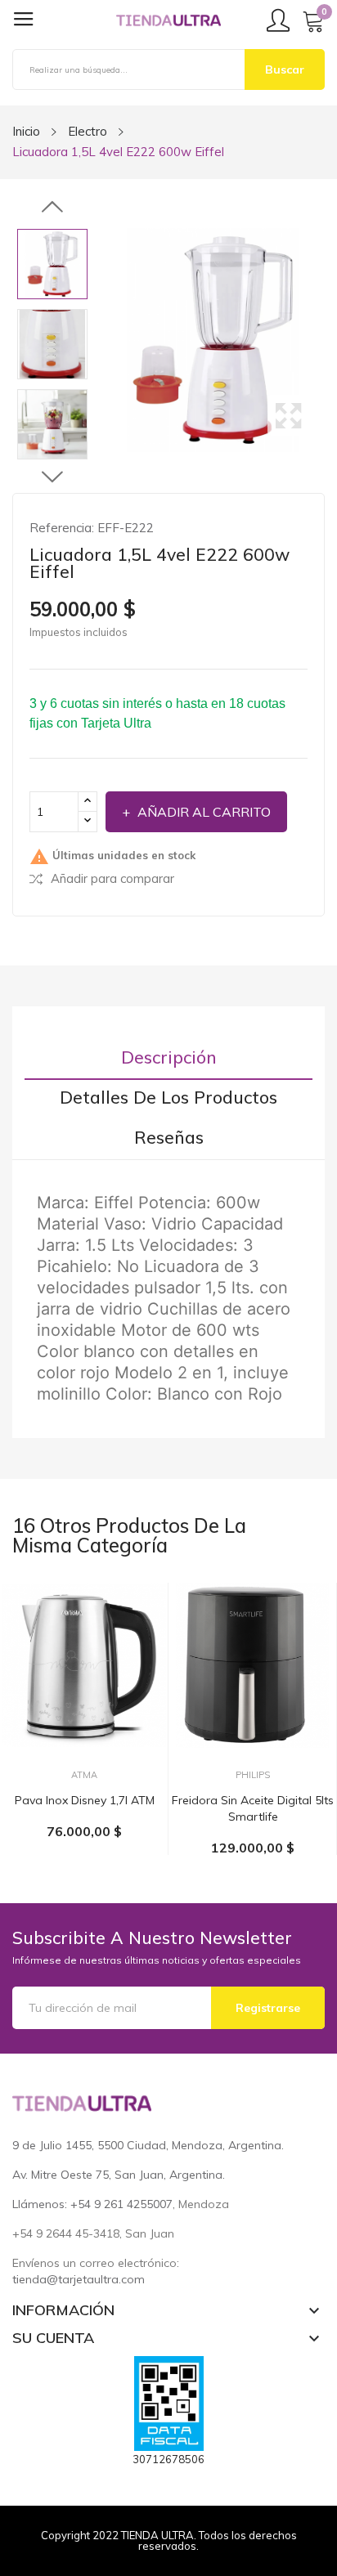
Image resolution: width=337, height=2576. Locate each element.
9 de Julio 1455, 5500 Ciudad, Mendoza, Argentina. (148, 2145)
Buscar (285, 69)
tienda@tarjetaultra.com (79, 2279)
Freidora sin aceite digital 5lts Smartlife (253, 1808)
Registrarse (268, 2008)
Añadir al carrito (204, 812)
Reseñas (169, 1138)
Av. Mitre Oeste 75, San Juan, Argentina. (119, 2175)
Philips (253, 1775)
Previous (52, 208)
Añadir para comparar (112, 878)
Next (52, 477)
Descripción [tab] (169, 1057)
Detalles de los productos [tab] (168, 1098)
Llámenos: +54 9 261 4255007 (92, 2204)
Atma (84, 1775)
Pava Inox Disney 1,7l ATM (85, 1800)
